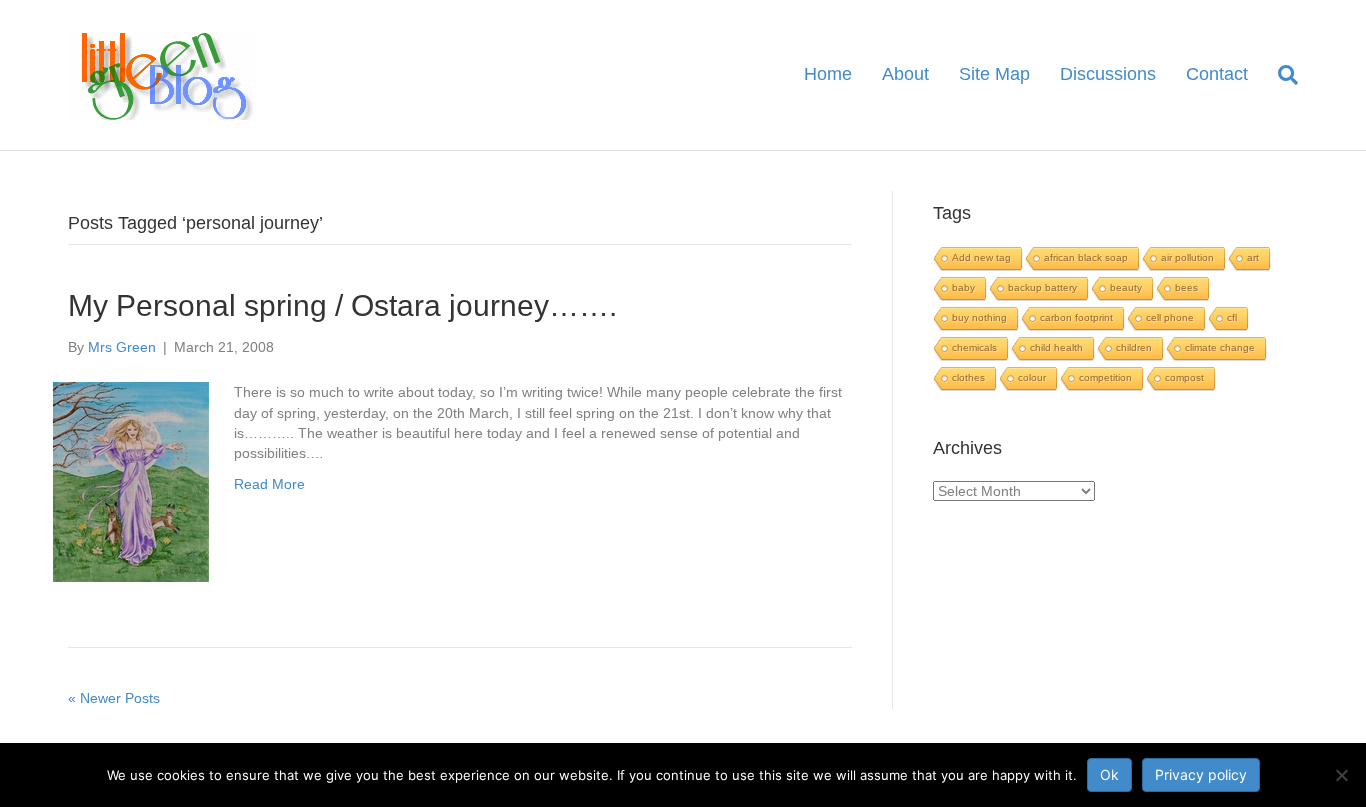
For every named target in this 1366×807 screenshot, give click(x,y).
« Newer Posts (114, 698)
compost (1184, 377)
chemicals (974, 347)
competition (1105, 377)
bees (1186, 287)
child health (1056, 347)
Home (828, 74)
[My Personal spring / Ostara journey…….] (131, 481)
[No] (1341, 775)
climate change (1220, 347)
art (1253, 257)
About (905, 74)
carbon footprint (1076, 317)
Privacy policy (1201, 774)
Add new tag (981, 257)
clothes (968, 377)
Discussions (1108, 74)
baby (963, 287)
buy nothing (979, 317)
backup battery (1042, 287)
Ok (1109, 774)
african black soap (1086, 257)
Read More (269, 484)
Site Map (994, 74)
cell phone (1170, 317)
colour (1032, 377)
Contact (1217, 74)
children (1134, 347)
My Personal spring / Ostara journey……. (342, 305)
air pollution (1187, 257)
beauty (1126, 287)
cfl (1232, 317)
